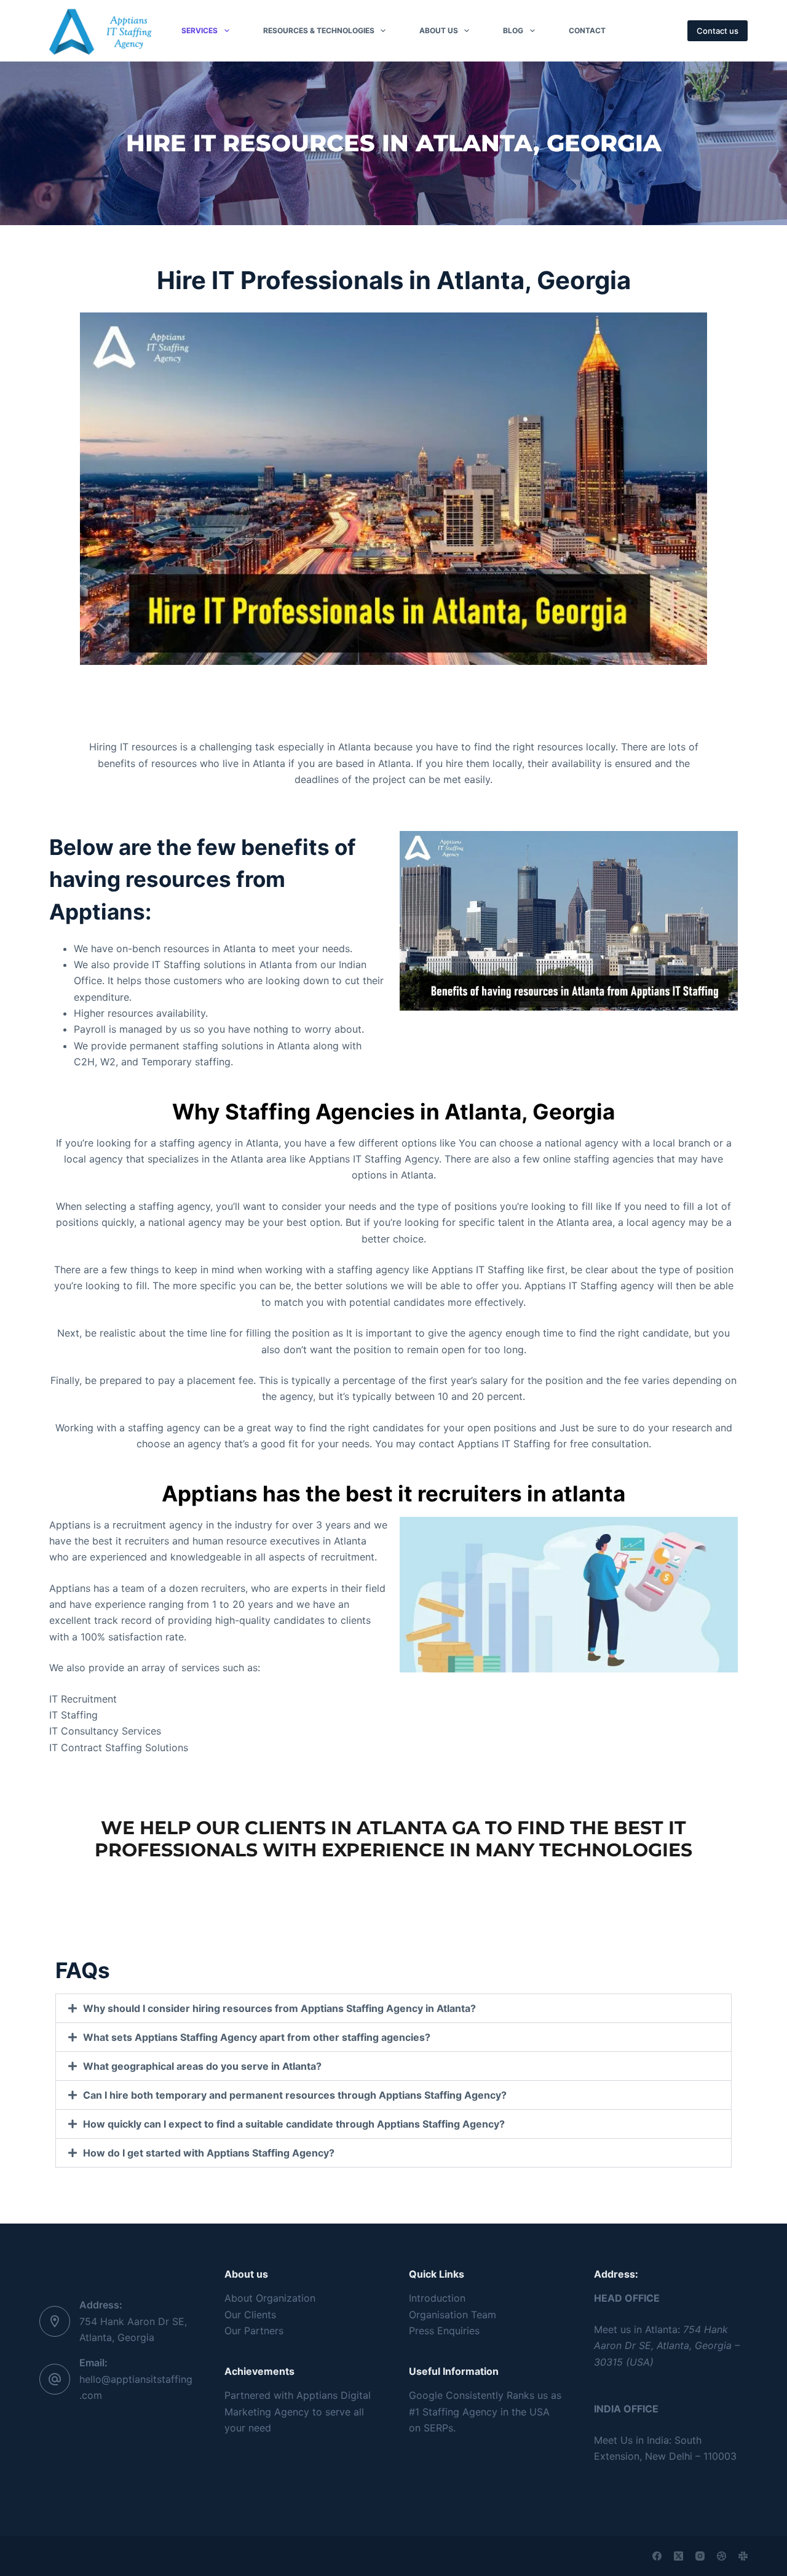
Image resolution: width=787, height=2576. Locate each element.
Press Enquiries (444, 2331)
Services (200, 30)
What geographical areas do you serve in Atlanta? (202, 2066)
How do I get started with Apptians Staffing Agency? (209, 2153)
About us (439, 30)
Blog (513, 30)
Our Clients (250, 2315)
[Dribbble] (722, 2556)
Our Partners (254, 2331)
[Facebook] (657, 2556)
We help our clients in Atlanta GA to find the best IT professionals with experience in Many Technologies (393, 1839)
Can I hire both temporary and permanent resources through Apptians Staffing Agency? (295, 2095)
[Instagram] (700, 2556)
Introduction (437, 2298)
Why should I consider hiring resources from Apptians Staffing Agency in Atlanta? (279, 2008)
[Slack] (743, 2556)
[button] (393, 2008)
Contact (587, 30)
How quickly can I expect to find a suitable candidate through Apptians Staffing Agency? (294, 2124)
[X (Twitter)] (678, 2556)
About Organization (270, 2298)
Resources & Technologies (319, 30)
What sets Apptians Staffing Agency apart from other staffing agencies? (257, 2037)
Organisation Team (453, 2315)
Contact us (718, 31)
